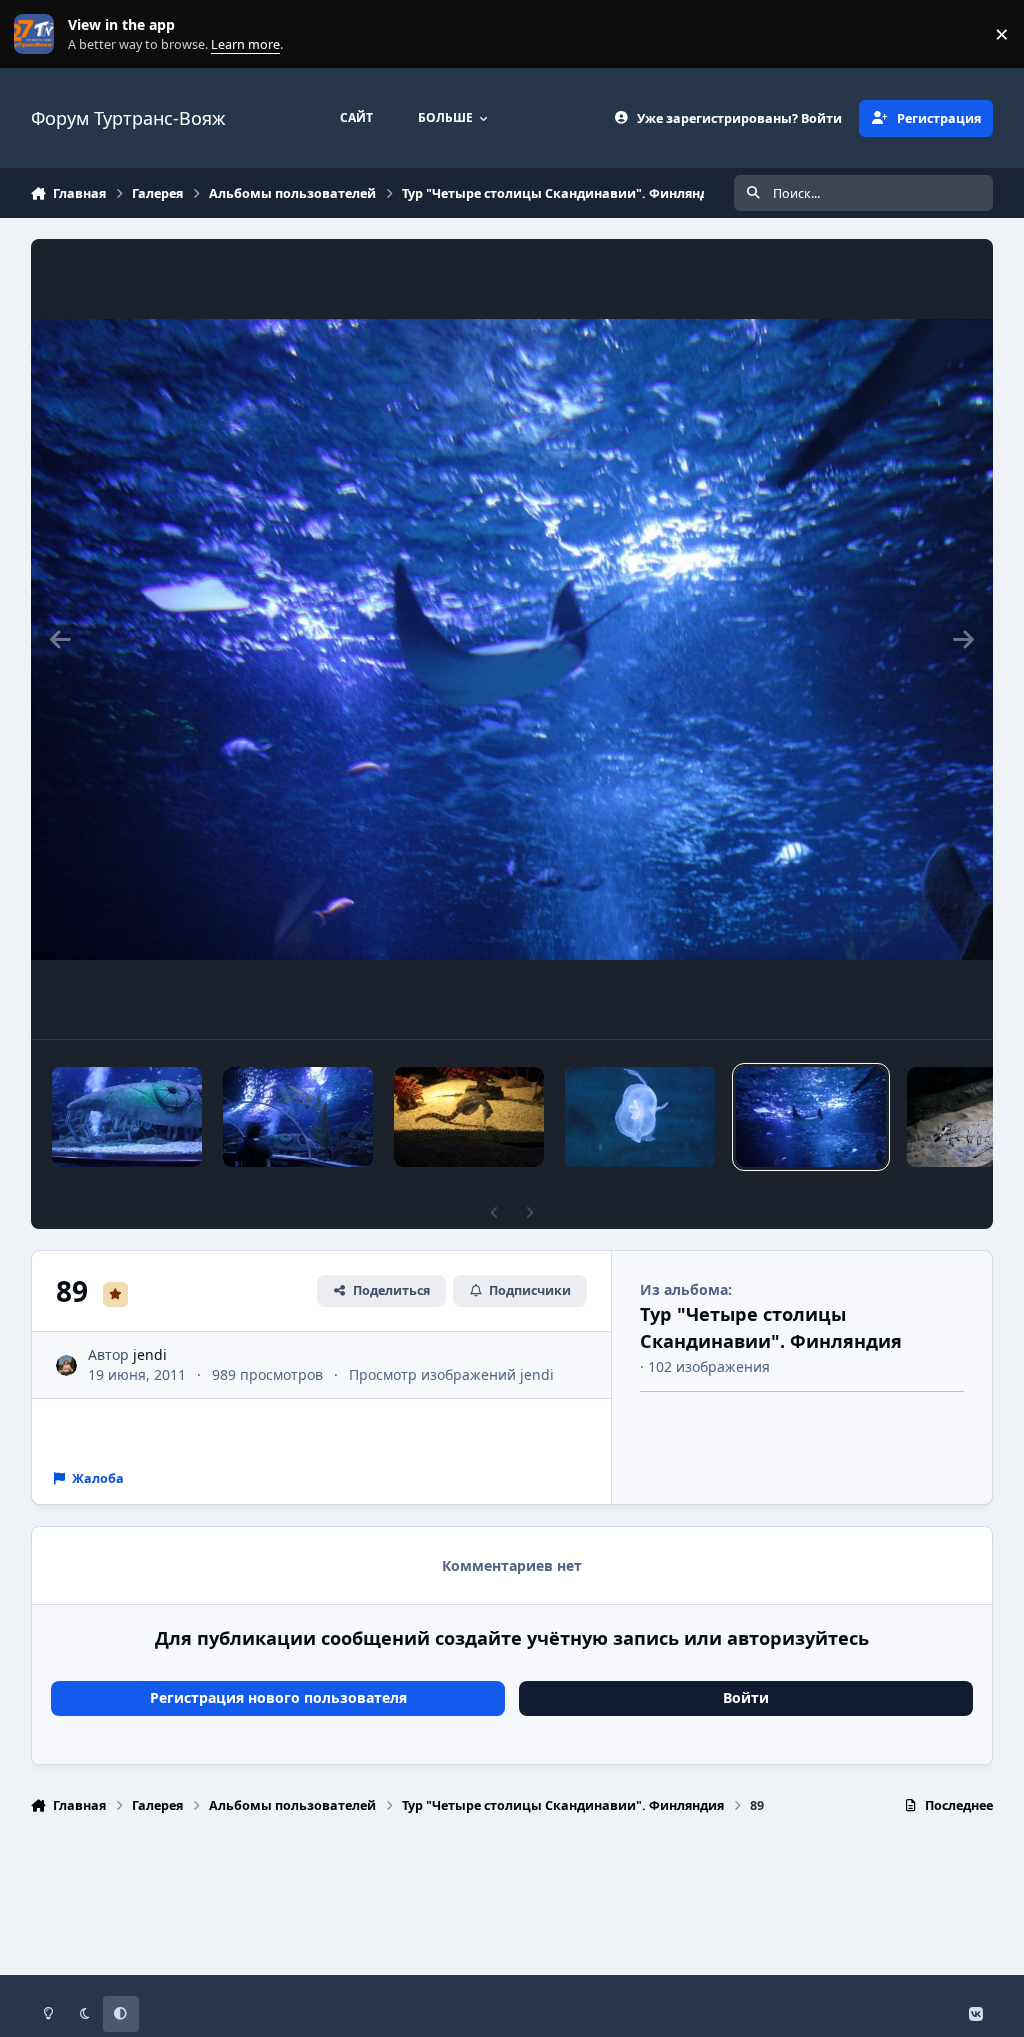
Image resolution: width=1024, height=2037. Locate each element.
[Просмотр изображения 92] (298, 1117)
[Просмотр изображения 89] (811, 1117)
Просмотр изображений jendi (451, 1374)
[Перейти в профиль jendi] (66, 1365)
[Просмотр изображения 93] (127, 1117)
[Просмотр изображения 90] (640, 1117)
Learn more (38, 34)
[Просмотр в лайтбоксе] (512, 639)
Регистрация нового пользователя (278, 1697)
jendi (150, 1354)
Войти (746, 1697)
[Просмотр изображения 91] (469, 1117)
